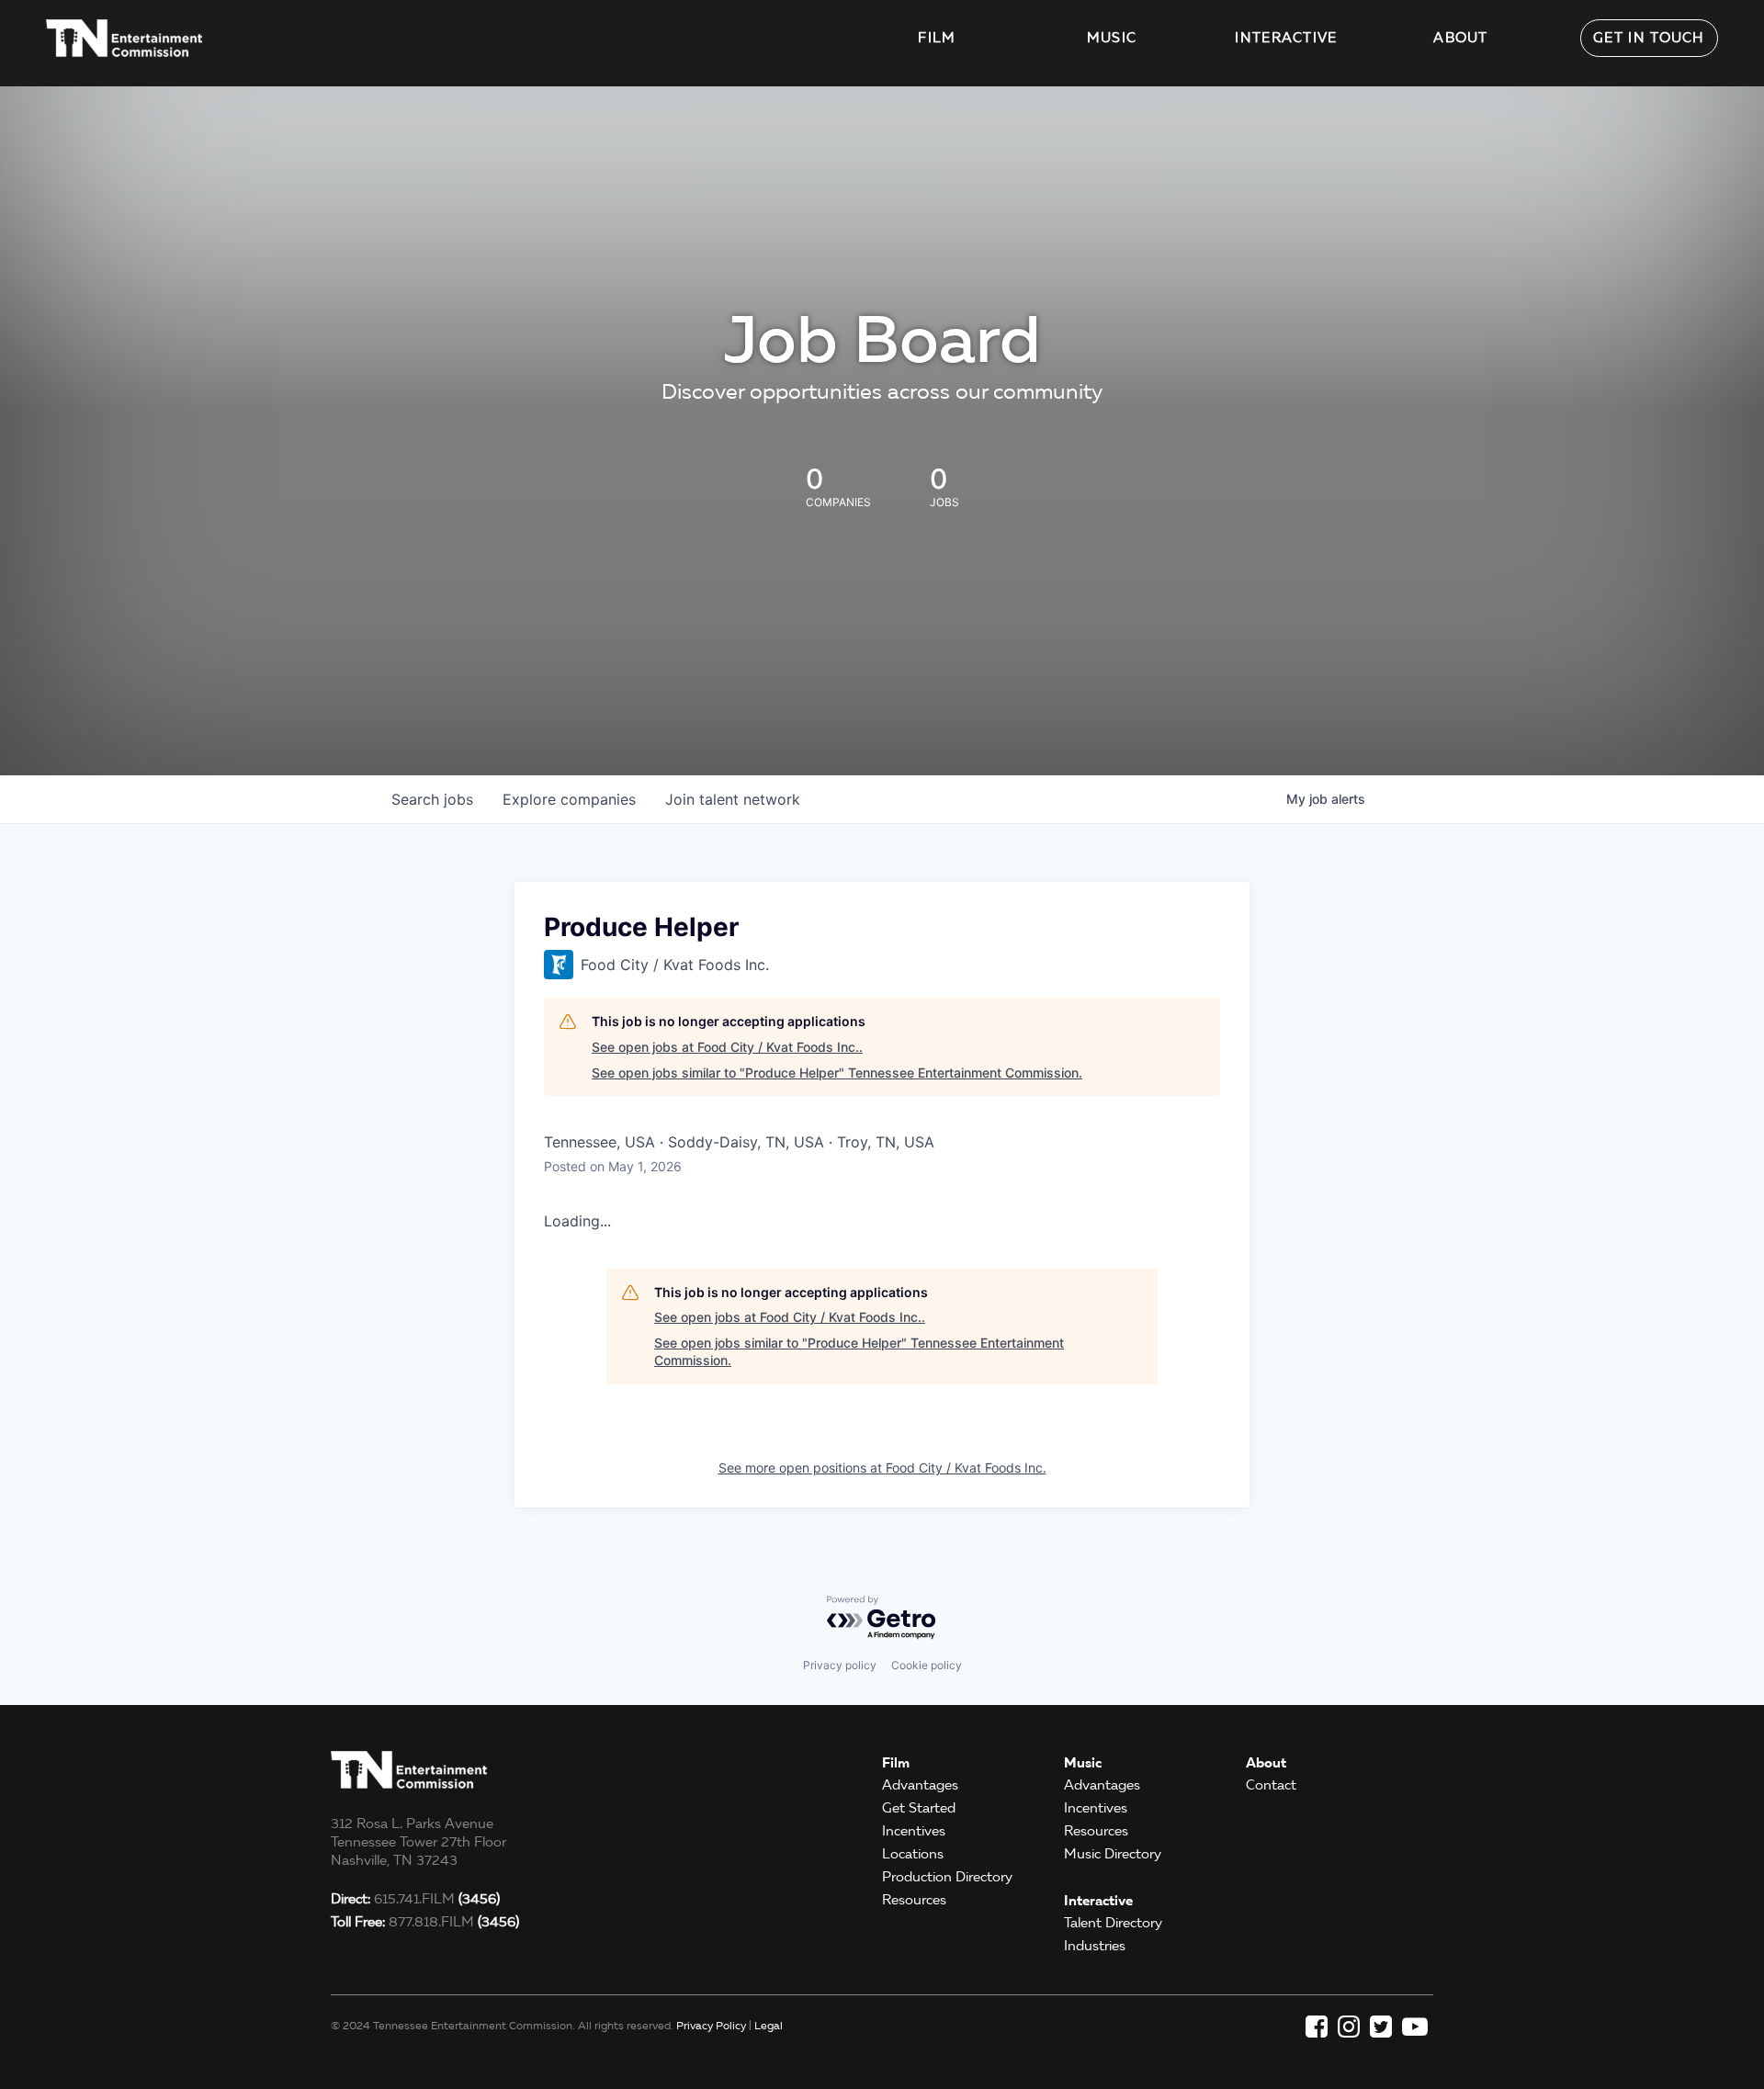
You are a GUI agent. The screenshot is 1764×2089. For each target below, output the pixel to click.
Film (937, 38)
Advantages (920, 1785)
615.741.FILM (415, 1899)
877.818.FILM (425, 1922)
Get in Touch (1649, 38)
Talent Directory (1113, 1923)
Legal (769, 2025)
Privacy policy (840, 1665)
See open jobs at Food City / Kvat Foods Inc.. (727, 1047)
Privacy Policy (711, 2025)
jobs (432, 799)
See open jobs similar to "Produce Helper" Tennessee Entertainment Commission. (837, 1073)
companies (569, 799)
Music (1112, 38)
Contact (1271, 1785)
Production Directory (947, 1877)
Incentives (914, 1831)
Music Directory (1113, 1854)
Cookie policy (927, 1665)
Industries (1095, 1946)
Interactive (1286, 38)
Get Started (919, 1808)
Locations (913, 1854)
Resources (914, 1900)
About (1461, 38)
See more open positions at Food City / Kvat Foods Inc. (882, 1468)
